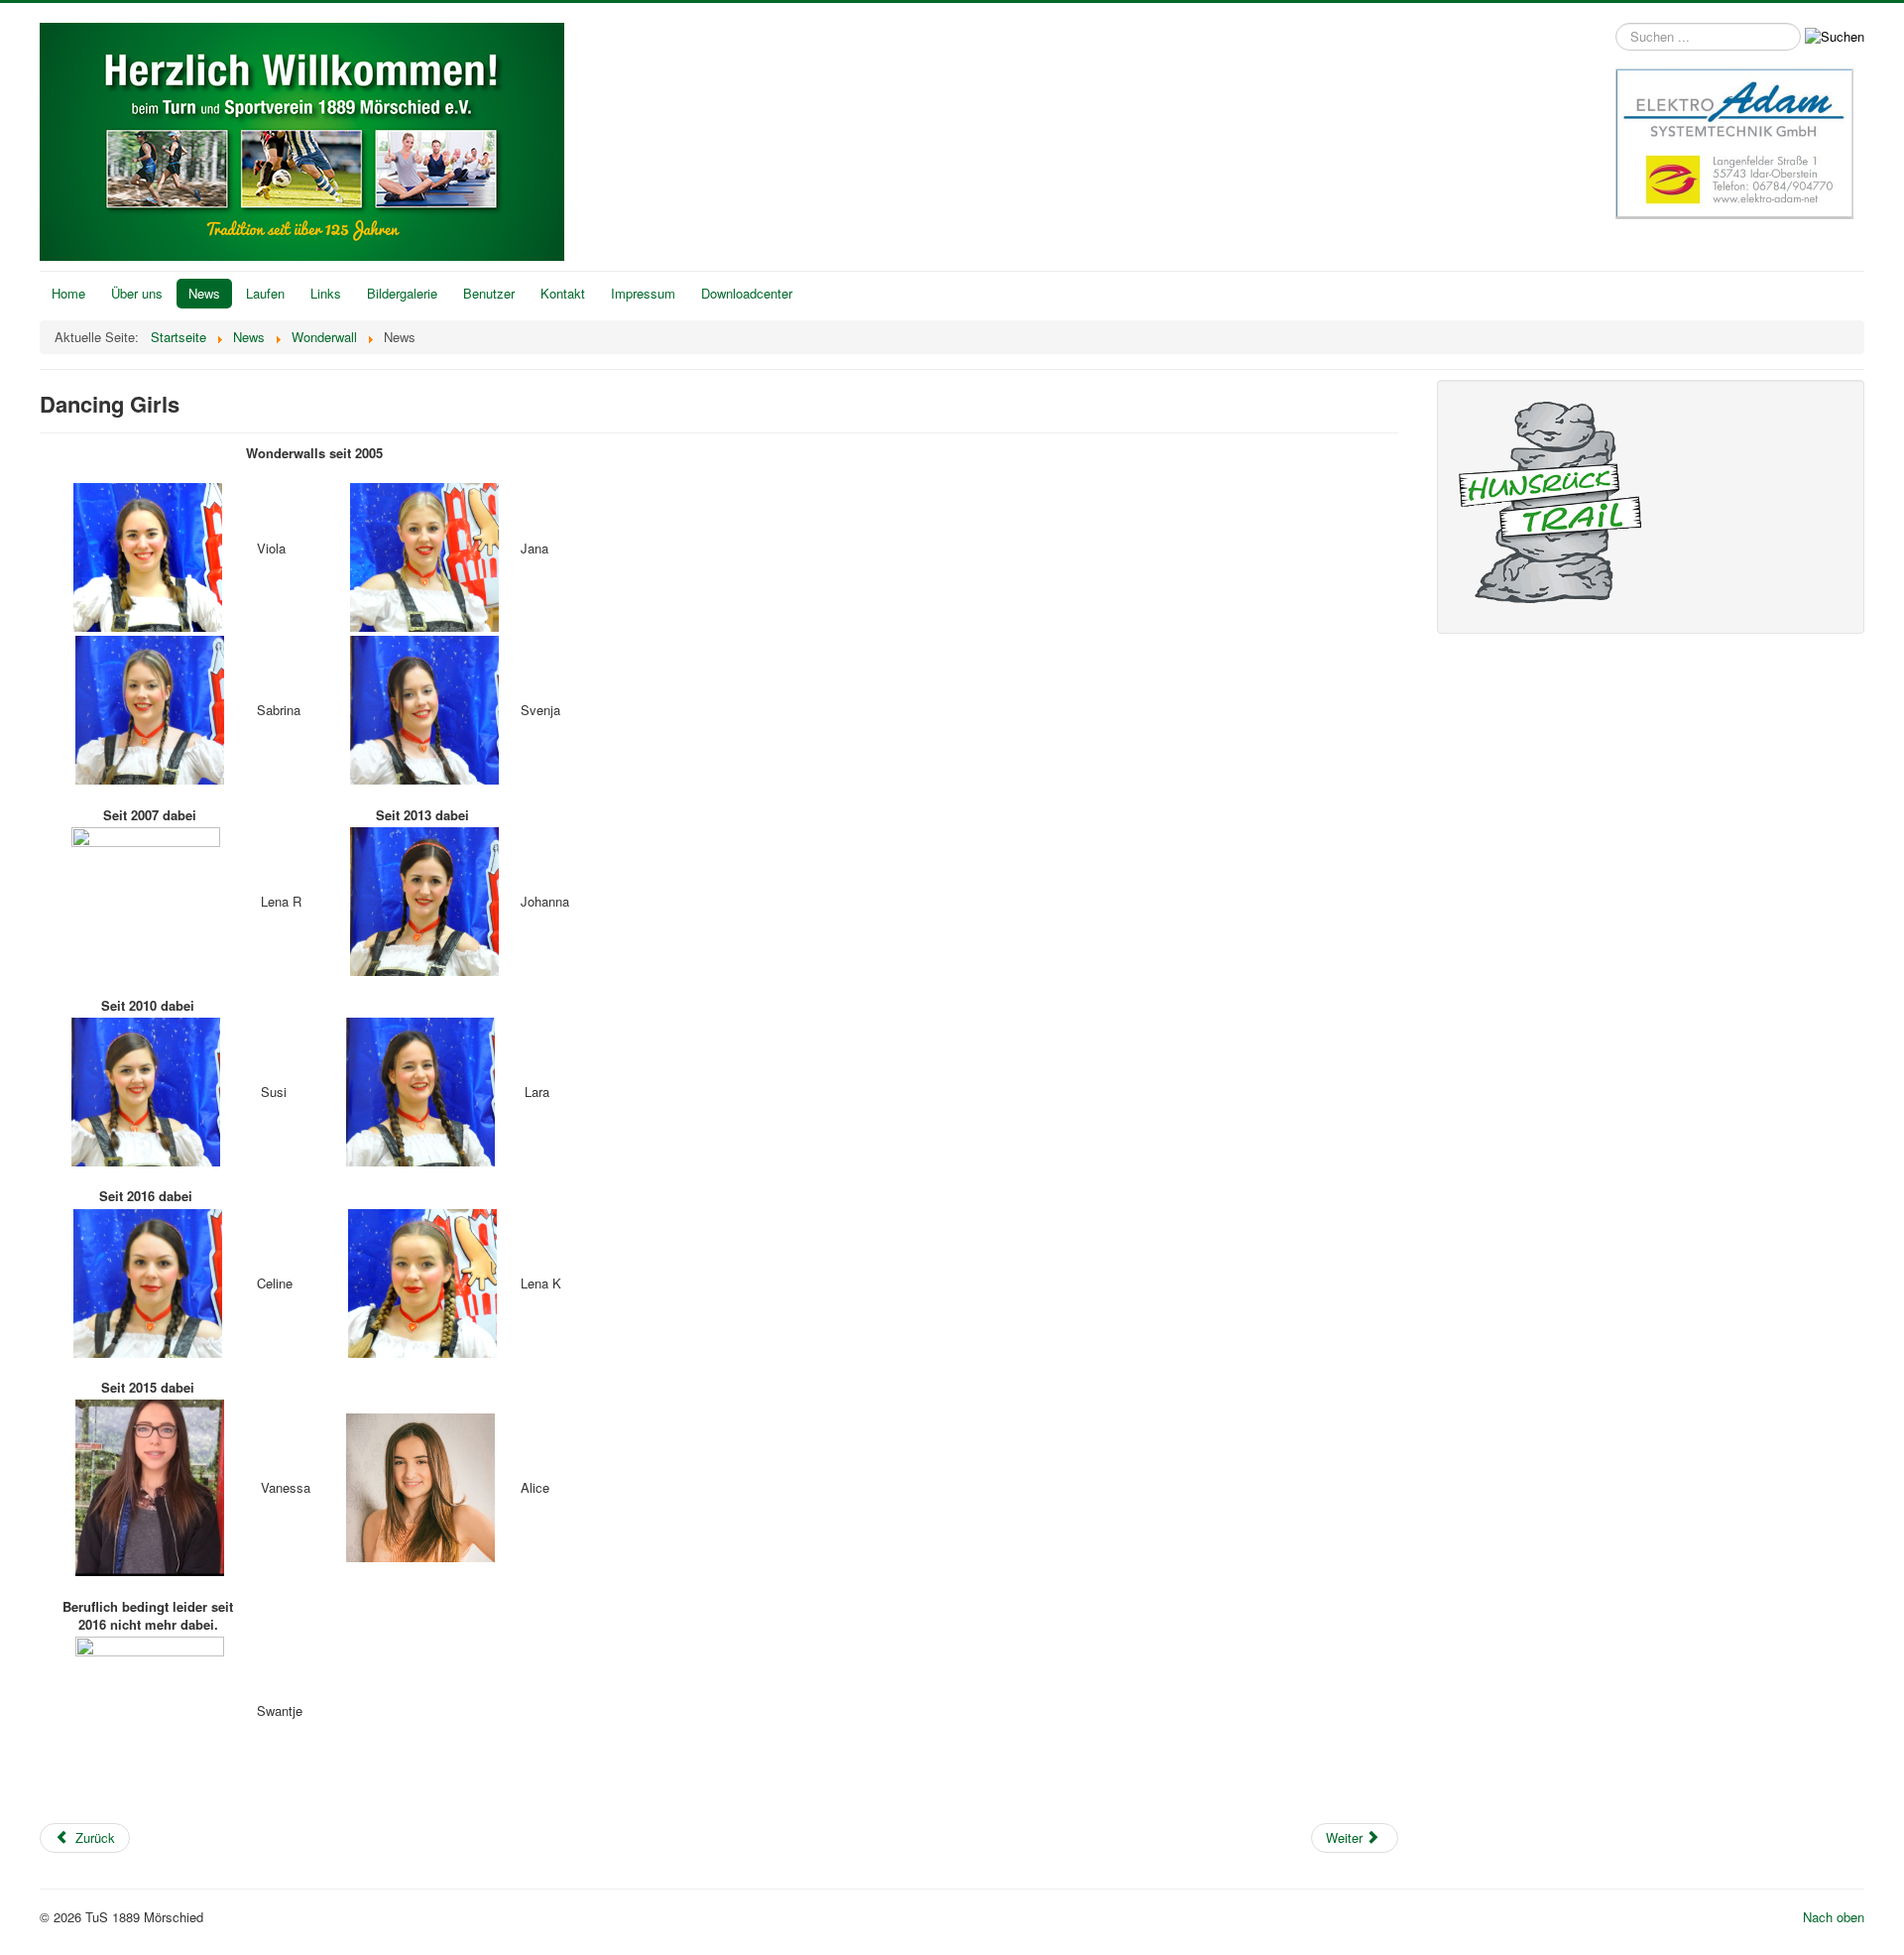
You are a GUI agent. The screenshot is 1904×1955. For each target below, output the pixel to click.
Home (68, 293)
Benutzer (489, 293)
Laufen (265, 293)
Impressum (643, 293)
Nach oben (1834, 1917)
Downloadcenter (747, 293)
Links (326, 293)
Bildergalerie (402, 293)
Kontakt (563, 293)
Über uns (137, 293)
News (204, 293)
